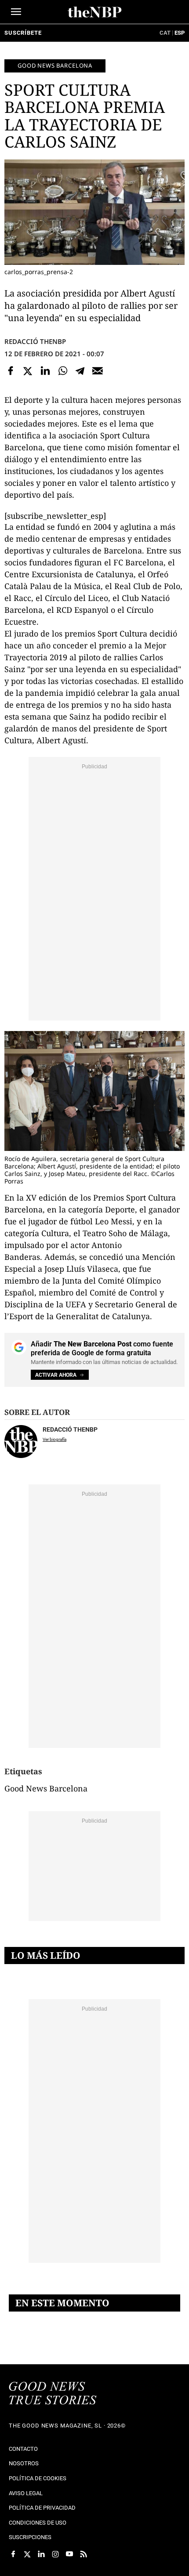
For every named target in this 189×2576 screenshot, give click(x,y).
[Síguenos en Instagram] (55, 2554)
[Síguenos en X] (27, 2554)
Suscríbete (23, 33)
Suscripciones (30, 2537)
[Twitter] (28, 371)
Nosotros (24, 2463)
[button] (16, 12)
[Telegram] (80, 371)
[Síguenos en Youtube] (69, 2554)
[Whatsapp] (63, 371)
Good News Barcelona (55, 65)
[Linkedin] (45, 371)
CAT (165, 33)
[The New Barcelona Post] (53, 2394)
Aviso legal (26, 2493)
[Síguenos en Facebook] (13, 2554)
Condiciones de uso (38, 2523)
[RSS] (84, 2554)
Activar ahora (56, 1375)
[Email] (98, 371)
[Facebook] (11, 371)
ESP (180, 33)
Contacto (23, 2449)
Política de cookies (38, 2478)
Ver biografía (55, 1439)
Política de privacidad (42, 2508)
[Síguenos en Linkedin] (41, 2554)
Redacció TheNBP (35, 341)
